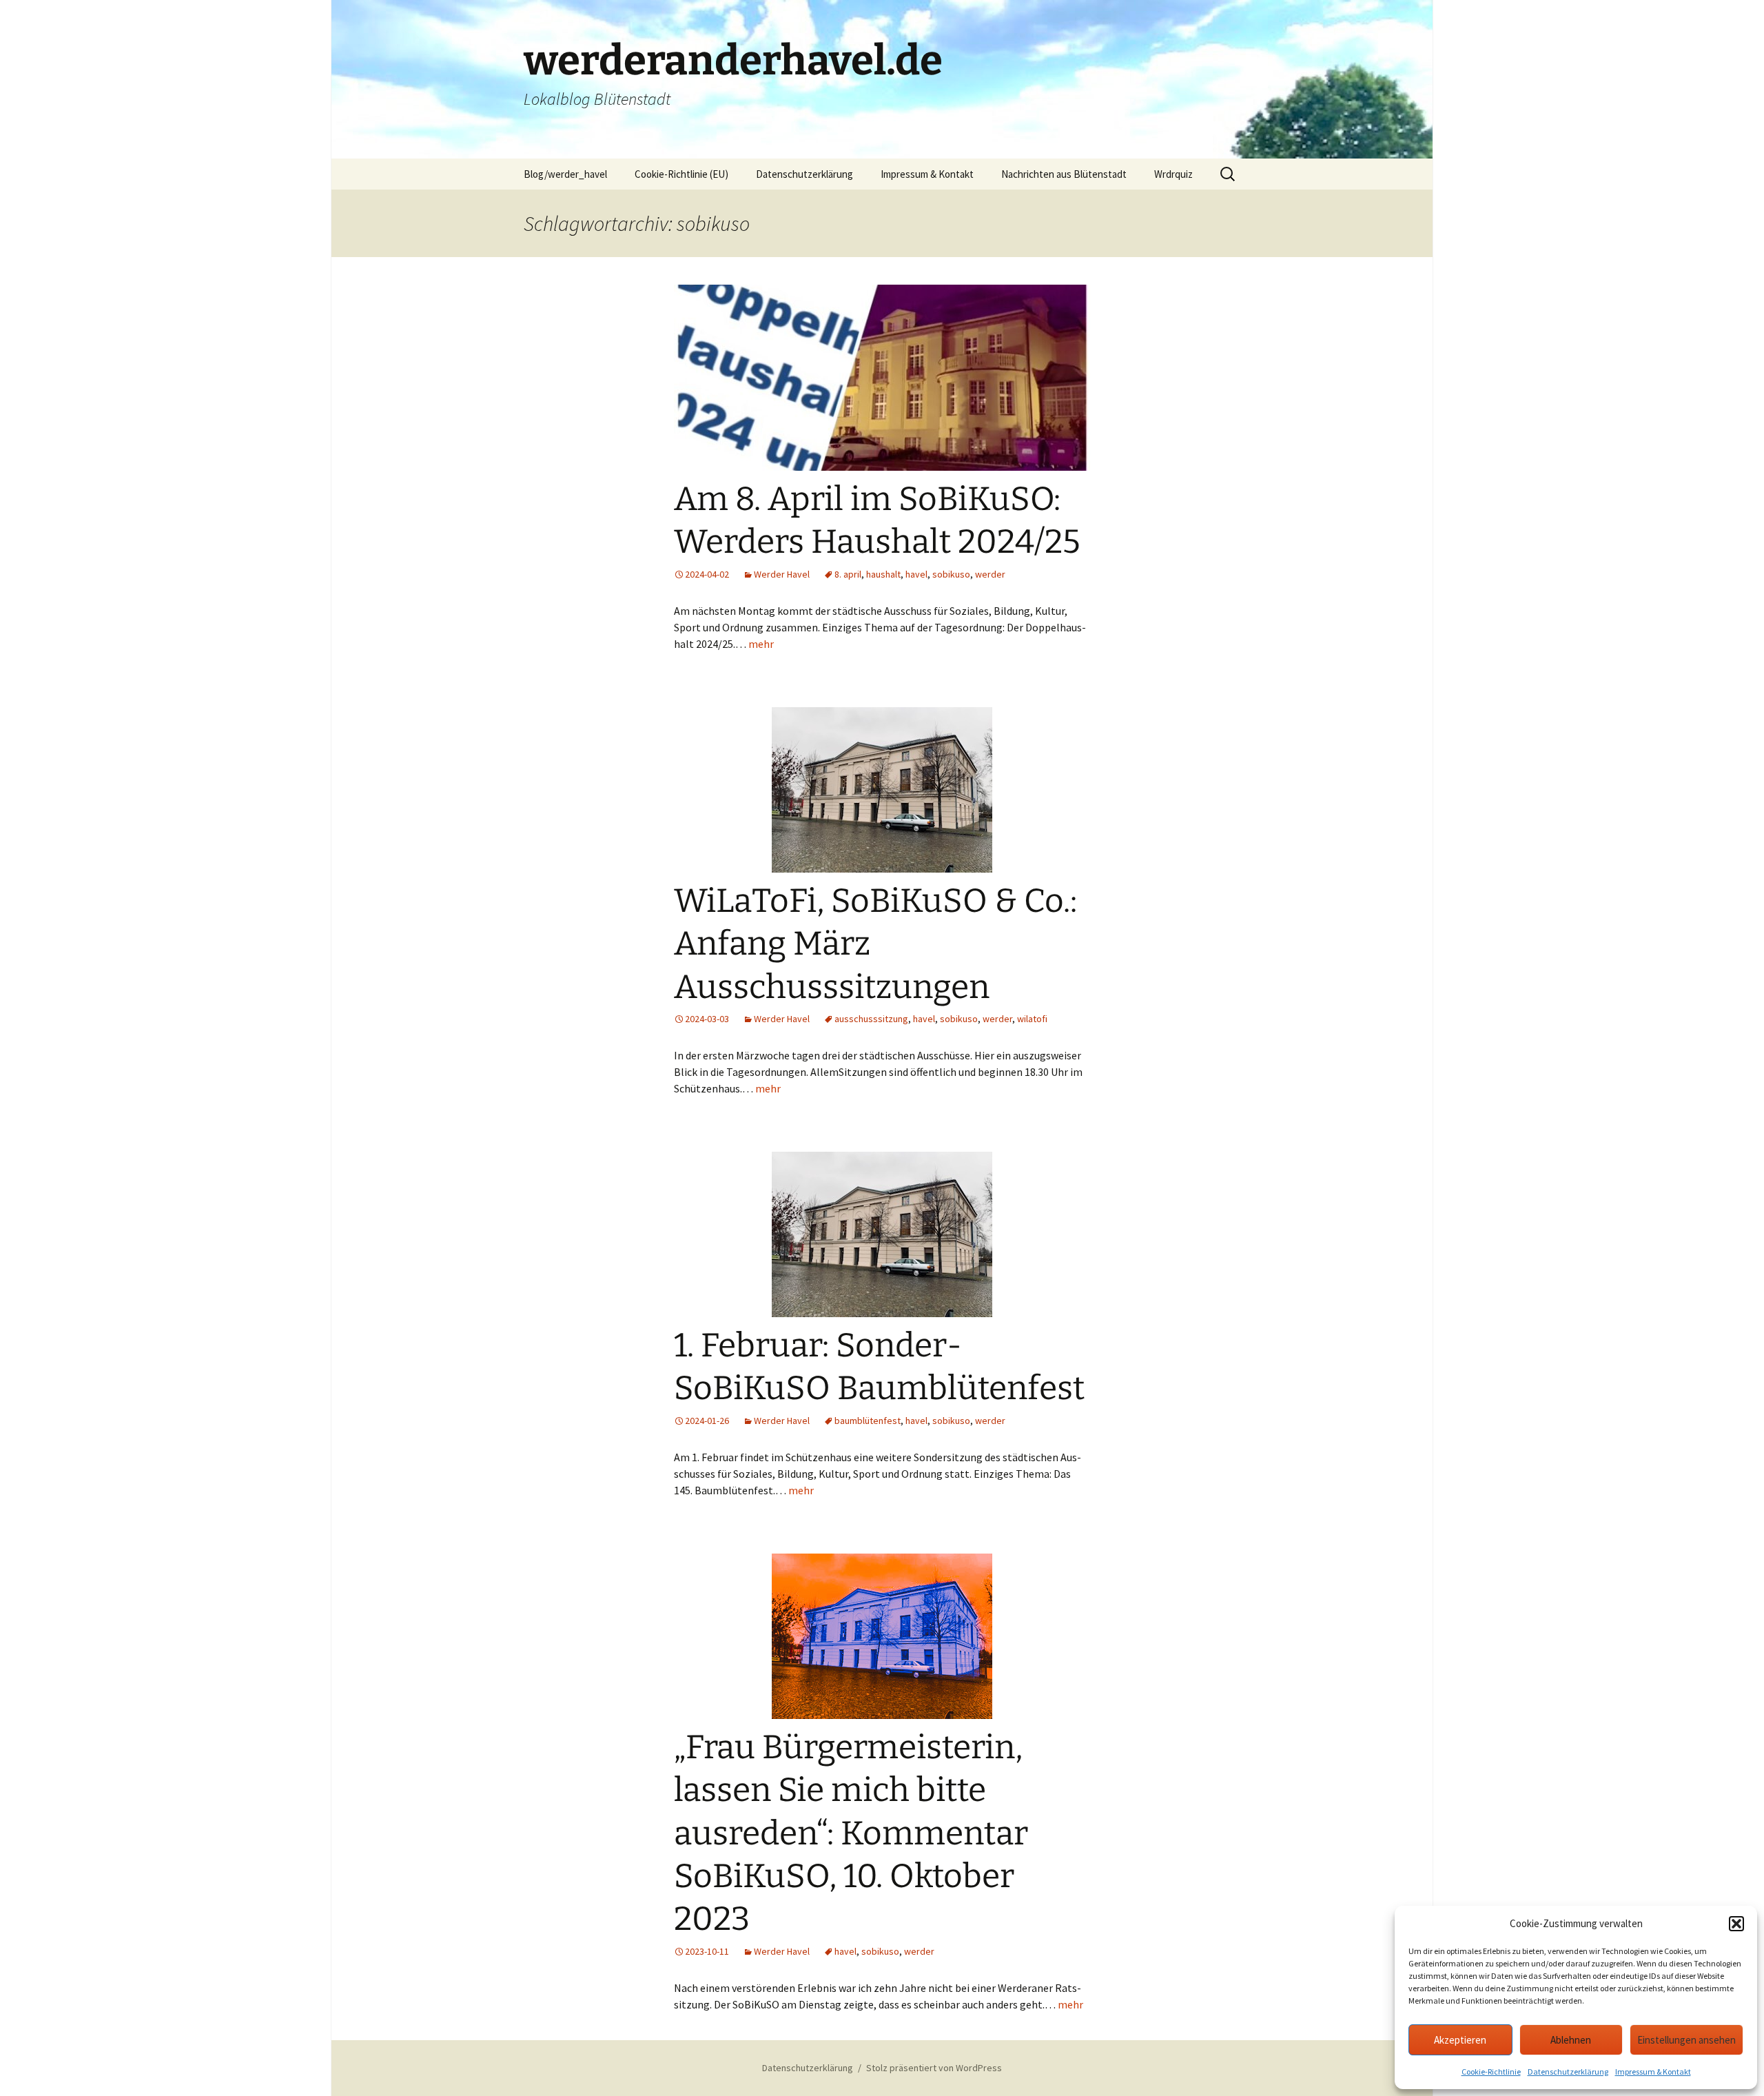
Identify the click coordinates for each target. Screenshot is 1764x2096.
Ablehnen (1571, 2040)
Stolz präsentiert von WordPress (934, 2068)
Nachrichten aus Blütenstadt (1064, 174)
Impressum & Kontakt (1653, 2072)
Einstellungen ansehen (1686, 2040)
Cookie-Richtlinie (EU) (681, 174)
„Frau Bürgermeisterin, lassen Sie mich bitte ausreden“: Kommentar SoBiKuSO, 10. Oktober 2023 (851, 1833)
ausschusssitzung (871, 1019)
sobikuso (951, 574)
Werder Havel (782, 574)
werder (990, 574)
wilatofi (1032, 1019)
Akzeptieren (1460, 2040)
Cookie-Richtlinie (1491, 2072)
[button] (1736, 1924)
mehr (761, 644)
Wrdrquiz (1173, 174)
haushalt (883, 574)
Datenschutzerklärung (1568, 2072)
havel (916, 574)
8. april (848, 574)
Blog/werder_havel (565, 174)
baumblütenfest (868, 1421)
